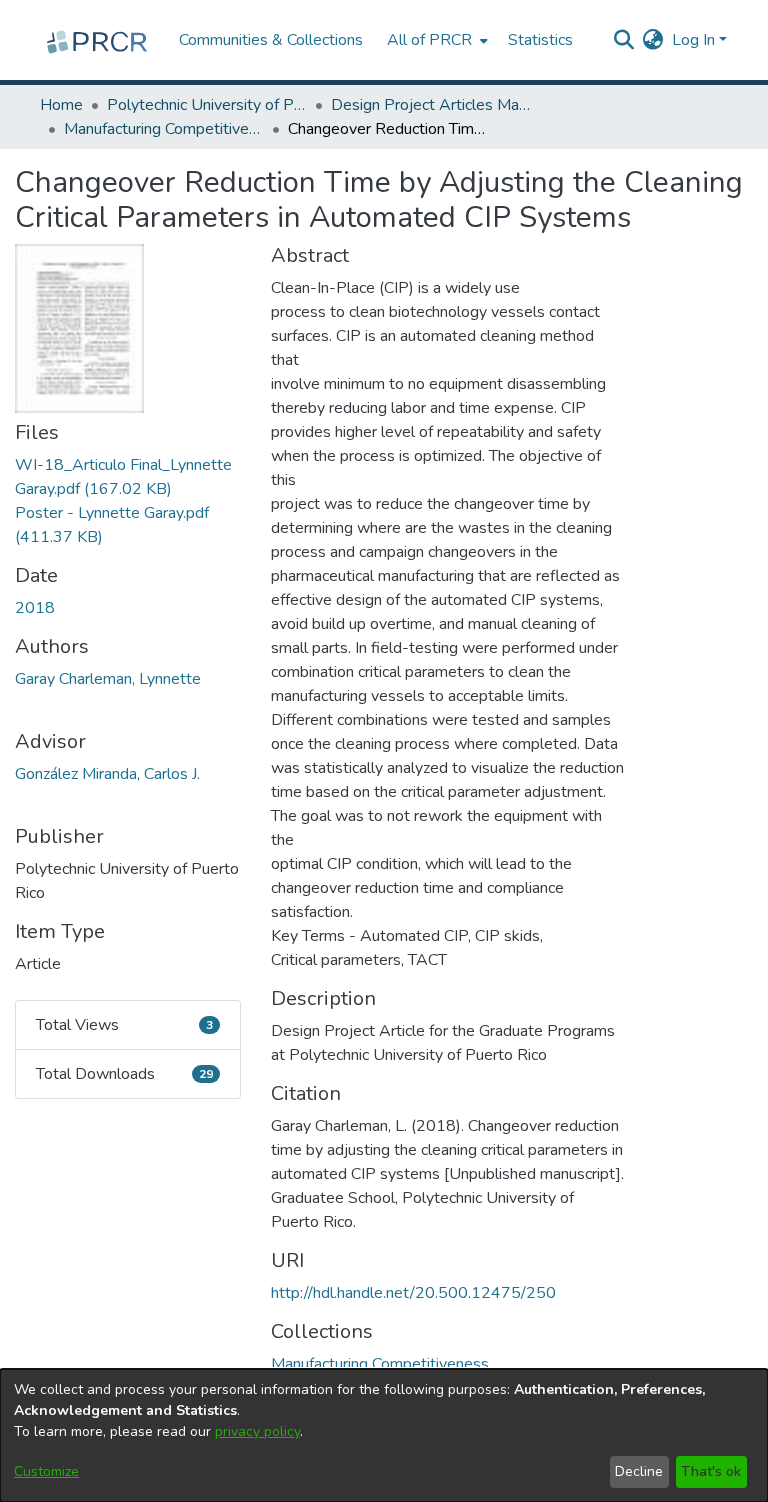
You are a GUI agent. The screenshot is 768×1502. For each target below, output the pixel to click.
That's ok (711, 1471)
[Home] (99, 40)
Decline (639, 1471)
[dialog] (384, 1435)
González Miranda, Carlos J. (107, 774)
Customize (46, 1471)
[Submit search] (624, 40)
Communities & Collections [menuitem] (271, 40)
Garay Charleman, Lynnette (108, 679)
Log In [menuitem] (693, 40)
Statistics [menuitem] (540, 40)
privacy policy (257, 1431)
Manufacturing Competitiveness (164, 129)
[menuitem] (435, 40)
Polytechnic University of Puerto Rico (207, 105)
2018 (35, 608)
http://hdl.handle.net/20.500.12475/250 (413, 1293)
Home (61, 105)
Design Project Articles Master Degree (431, 105)
